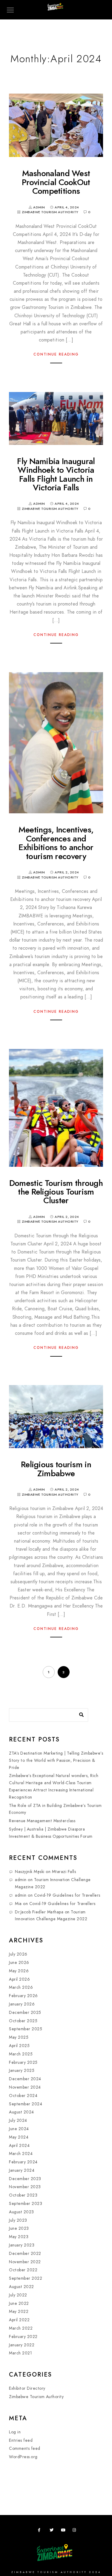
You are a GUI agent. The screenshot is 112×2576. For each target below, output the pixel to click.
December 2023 (25, 2179)
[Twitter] (53, 2531)
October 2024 (23, 2096)
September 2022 (26, 2278)
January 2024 (22, 2170)
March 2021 (20, 2353)
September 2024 (26, 2104)
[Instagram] (76, 2531)
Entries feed (21, 2440)
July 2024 (18, 2120)
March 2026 (21, 1987)
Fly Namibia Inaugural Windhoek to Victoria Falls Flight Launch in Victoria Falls (56, 474)
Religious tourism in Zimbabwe (56, 1469)
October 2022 (23, 2270)
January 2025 (22, 2071)
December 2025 (25, 2013)
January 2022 (22, 2345)
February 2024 (23, 2162)
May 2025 (19, 2037)
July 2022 (18, 2295)
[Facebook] (41, 2531)
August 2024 (22, 2112)
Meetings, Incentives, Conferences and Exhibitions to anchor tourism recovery (56, 843)
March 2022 (21, 2328)
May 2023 (19, 2237)
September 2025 (26, 2029)
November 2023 (25, 2187)
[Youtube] (64, 2531)
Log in (15, 2432)
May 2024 (19, 2137)
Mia (18, 1904)
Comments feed (25, 2448)
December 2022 (25, 2254)
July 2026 (18, 1954)
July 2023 (18, 2220)
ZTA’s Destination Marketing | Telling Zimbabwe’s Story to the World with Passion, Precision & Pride (56, 1760)
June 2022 (19, 2303)
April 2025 (19, 2046)
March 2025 (21, 2054)
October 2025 (23, 2021)
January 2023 (22, 2245)
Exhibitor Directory (27, 2388)
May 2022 (19, 2312)
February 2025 (23, 2062)
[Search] (79, 1713)
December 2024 (25, 2079)
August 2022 (22, 2287)
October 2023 (23, 2195)
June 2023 (19, 2228)
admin (21, 1880)
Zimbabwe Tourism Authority (50, 212)
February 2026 (23, 1996)
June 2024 (19, 2129)
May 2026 (19, 1971)
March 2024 (21, 2154)
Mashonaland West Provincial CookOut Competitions (56, 182)
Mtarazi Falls (64, 1872)
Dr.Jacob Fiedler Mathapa (39, 1912)
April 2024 (19, 2146)
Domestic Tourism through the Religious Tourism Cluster (56, 1192)
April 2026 (19, 1979)
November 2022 (25, 2262)
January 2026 (22, 2004)
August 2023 (22, 2212)
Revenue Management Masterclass (42, 1821)
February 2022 (23, 2337)
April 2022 (19, 2320)
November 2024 (25, 2087)
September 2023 (26, 2204)
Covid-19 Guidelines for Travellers (67, 1895)
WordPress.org (23, 2457)
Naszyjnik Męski (30, 1872)
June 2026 (19, 1963)
